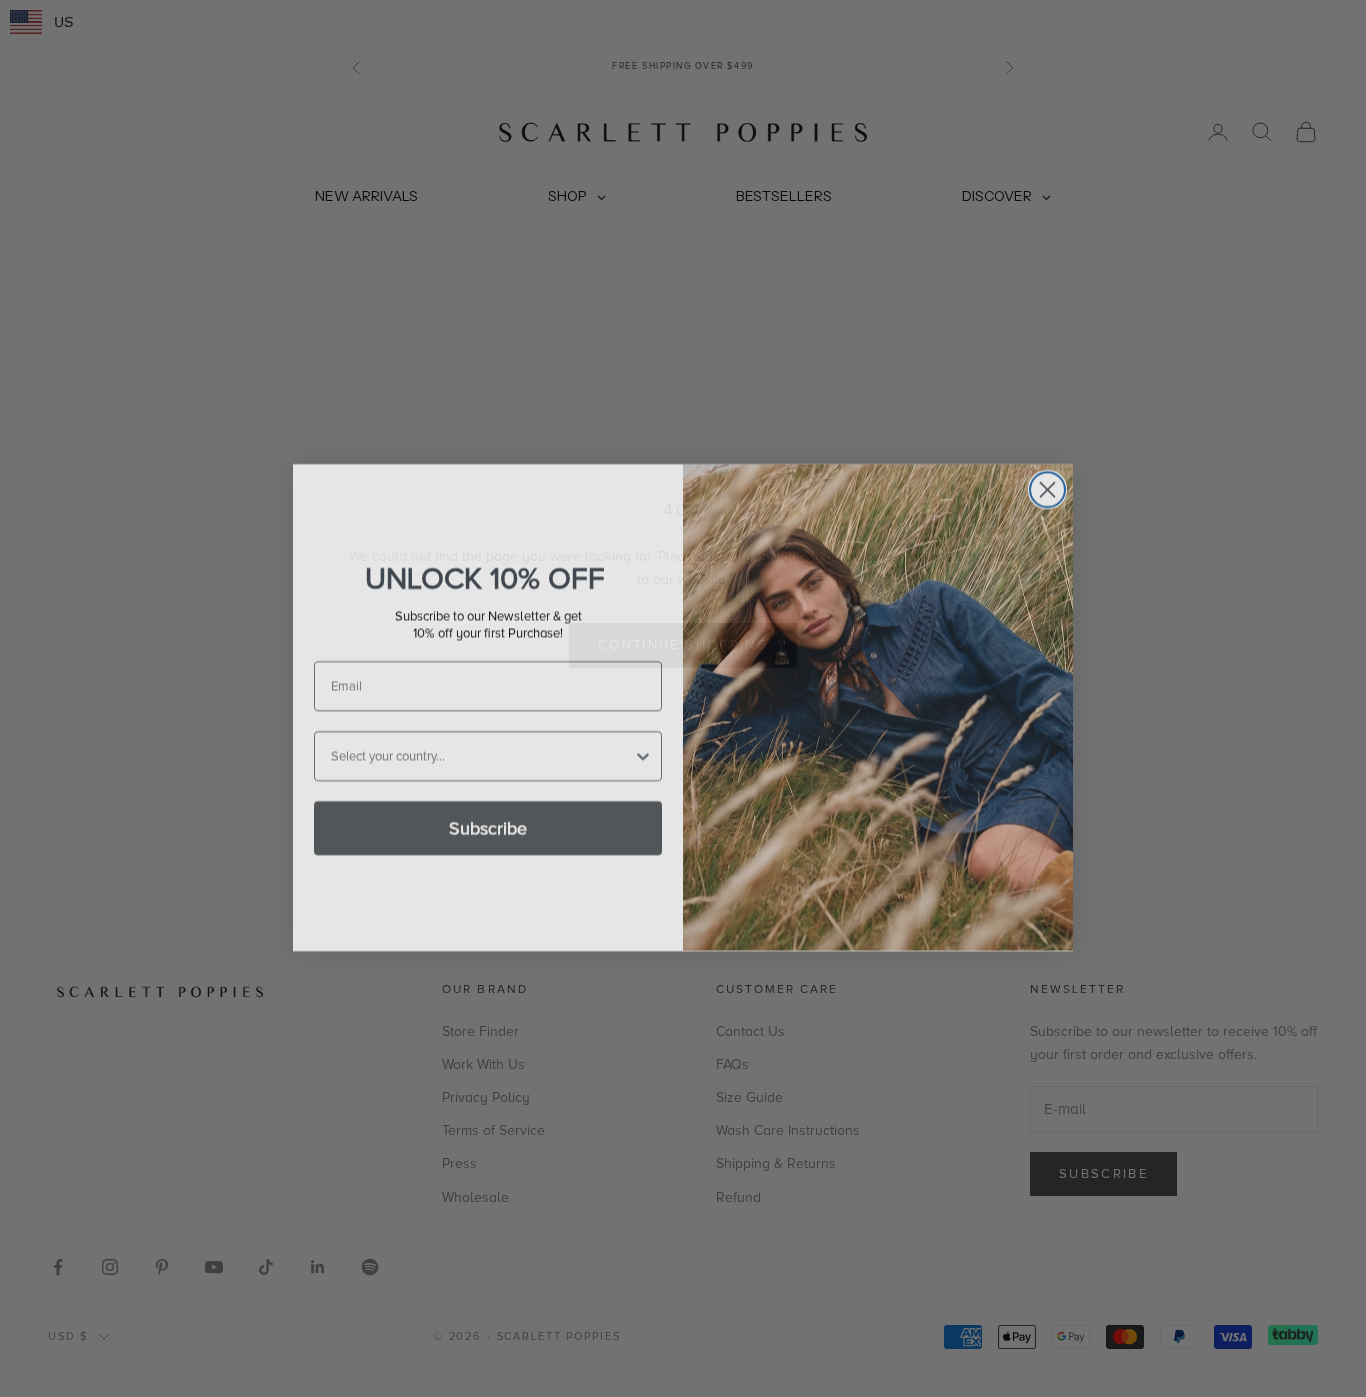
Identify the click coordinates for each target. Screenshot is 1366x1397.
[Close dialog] (1047, 480)
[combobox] (482, 747)
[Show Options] (643, 747)
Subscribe (488, 819)
